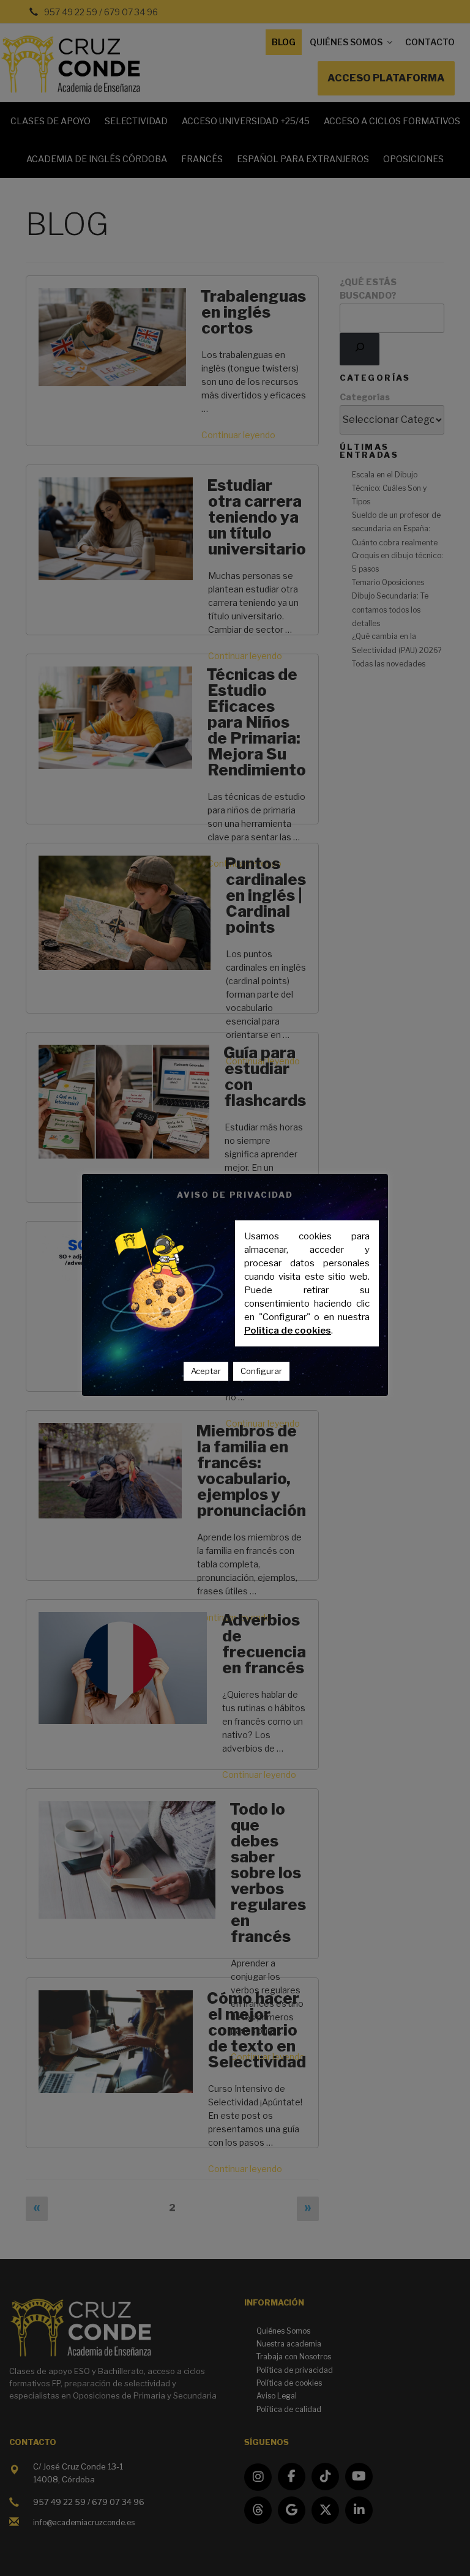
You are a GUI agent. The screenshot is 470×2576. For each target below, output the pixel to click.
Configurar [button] (261, 1371)
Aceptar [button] (206, 1371)
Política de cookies (288, 1331)
